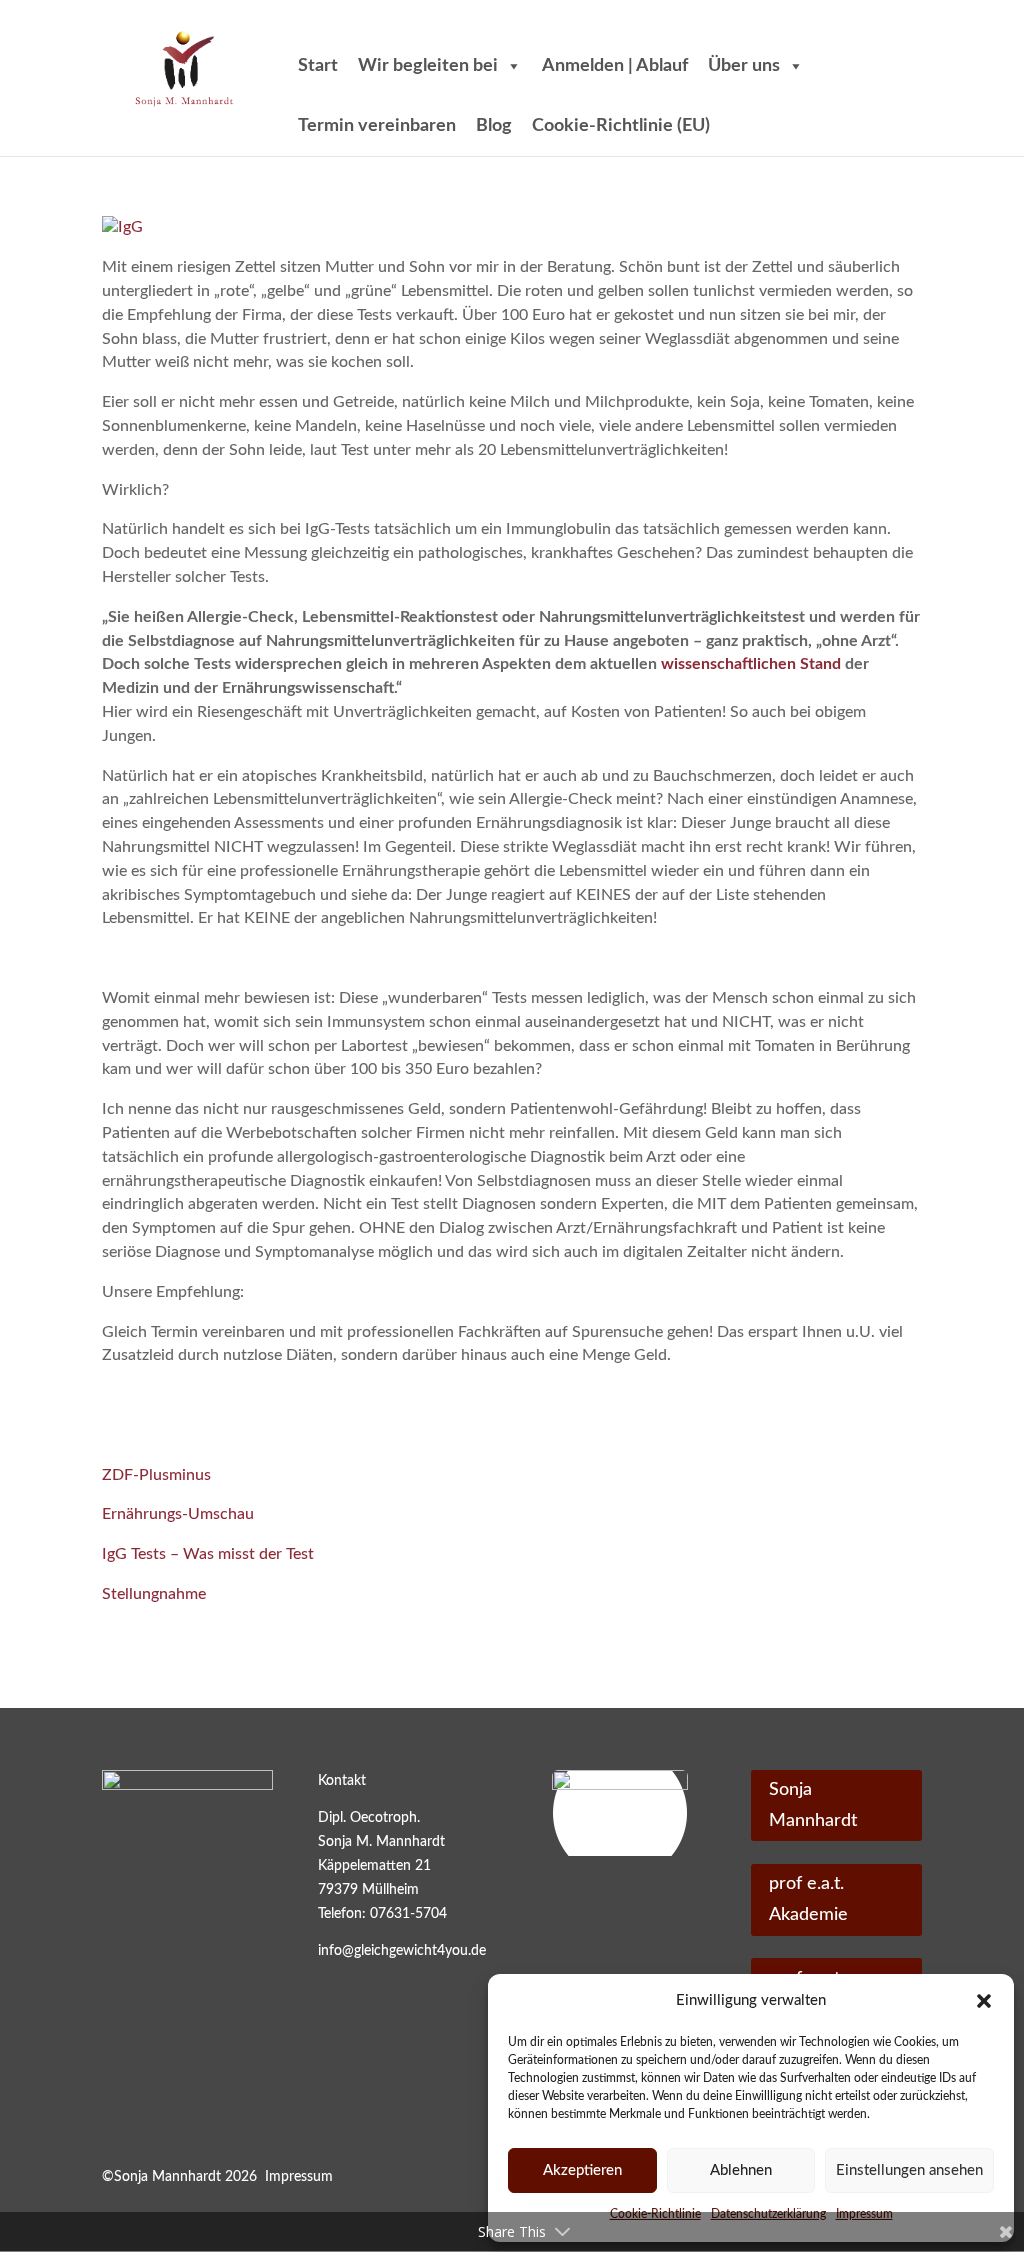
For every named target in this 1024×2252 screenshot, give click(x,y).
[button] (984, 2001)
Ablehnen (741, 2170)
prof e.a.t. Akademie (808, 1899)
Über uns (744, 66)
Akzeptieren (582, 2170)
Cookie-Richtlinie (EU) (621, 126)
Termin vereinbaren (377, 126)
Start (318, 66)
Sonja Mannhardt (813, 1805)
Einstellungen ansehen (909, 2170)
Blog (494, 126)
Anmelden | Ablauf (615, 66)
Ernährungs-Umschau (178, 1514)
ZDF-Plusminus (156, 1475)
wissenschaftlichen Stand (751, 664)
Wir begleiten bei (428, 66)
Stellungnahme (154, 1594)
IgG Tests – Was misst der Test (208, 1554)
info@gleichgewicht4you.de (402, 1951)
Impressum (299, 2177)
